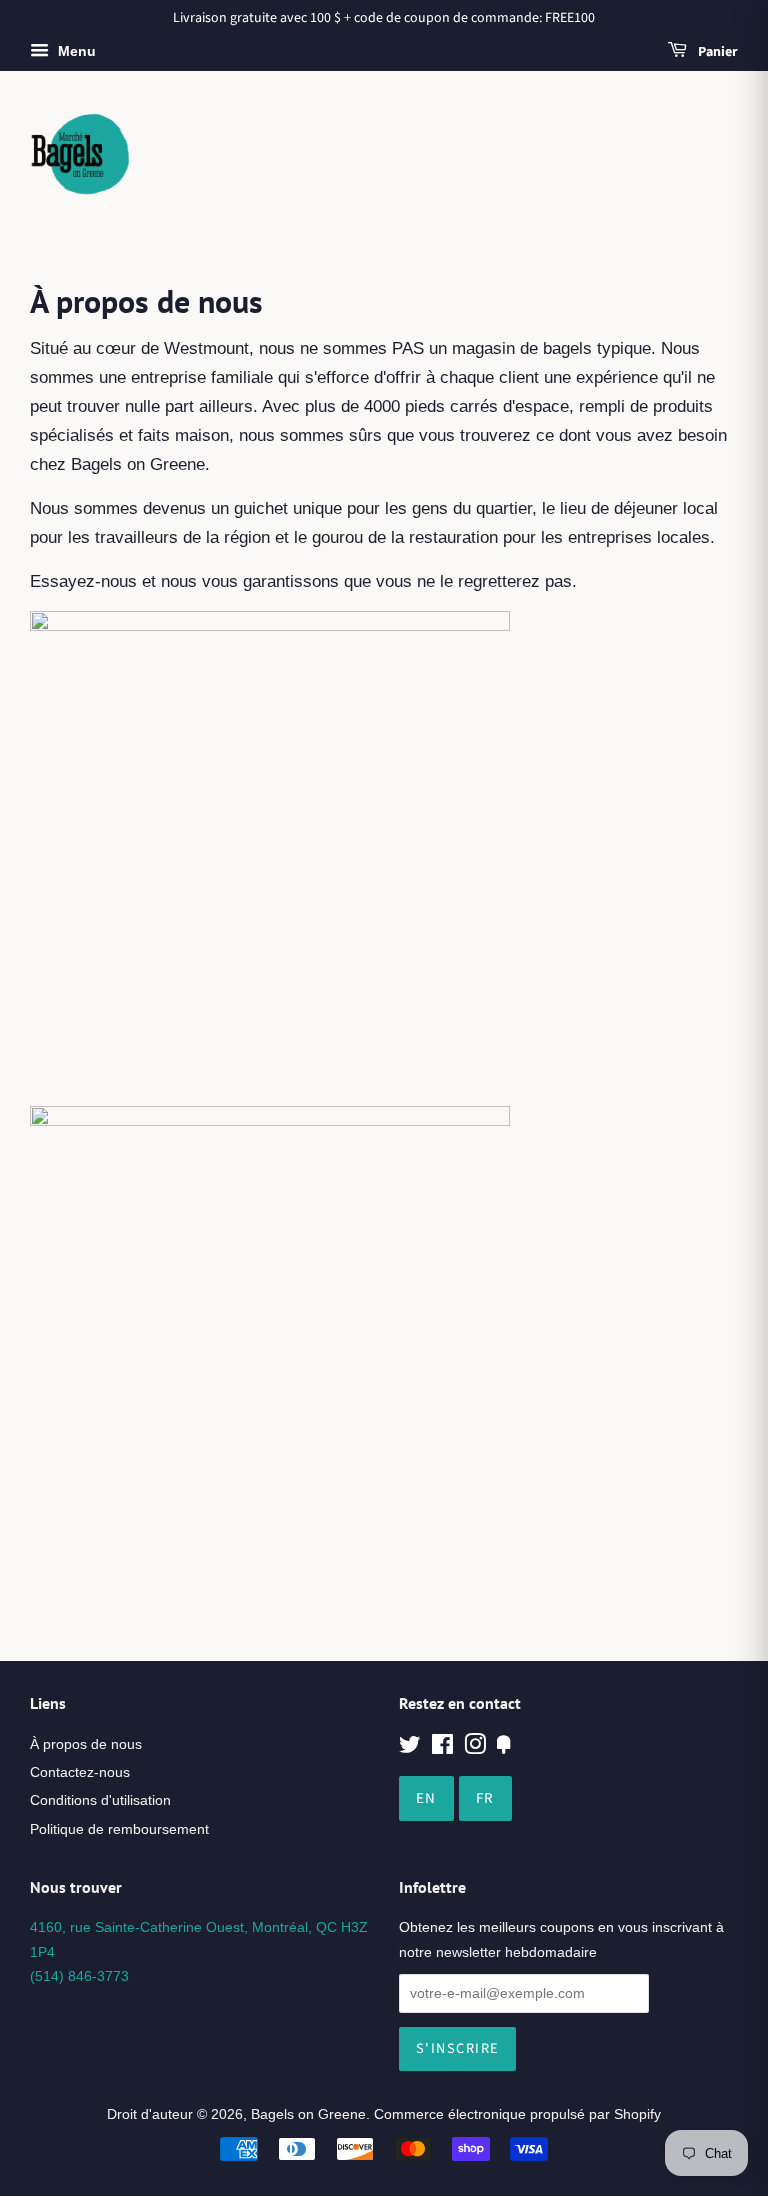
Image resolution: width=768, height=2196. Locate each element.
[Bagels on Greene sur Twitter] (410, 1748)
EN (426, 1798)
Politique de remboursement (119, 1829)
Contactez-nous (80, 1772)
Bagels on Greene (308, 2114)
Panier (716, 52)
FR (485, 1798)
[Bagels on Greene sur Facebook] (442, 1748)
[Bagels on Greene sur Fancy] (504, 1748)
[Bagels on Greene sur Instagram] (475, 1748)
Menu (75, 51)
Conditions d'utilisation (100, 1800)
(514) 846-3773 (79, 1976)
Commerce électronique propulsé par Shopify (517, 2114)
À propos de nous (86, 1744)
